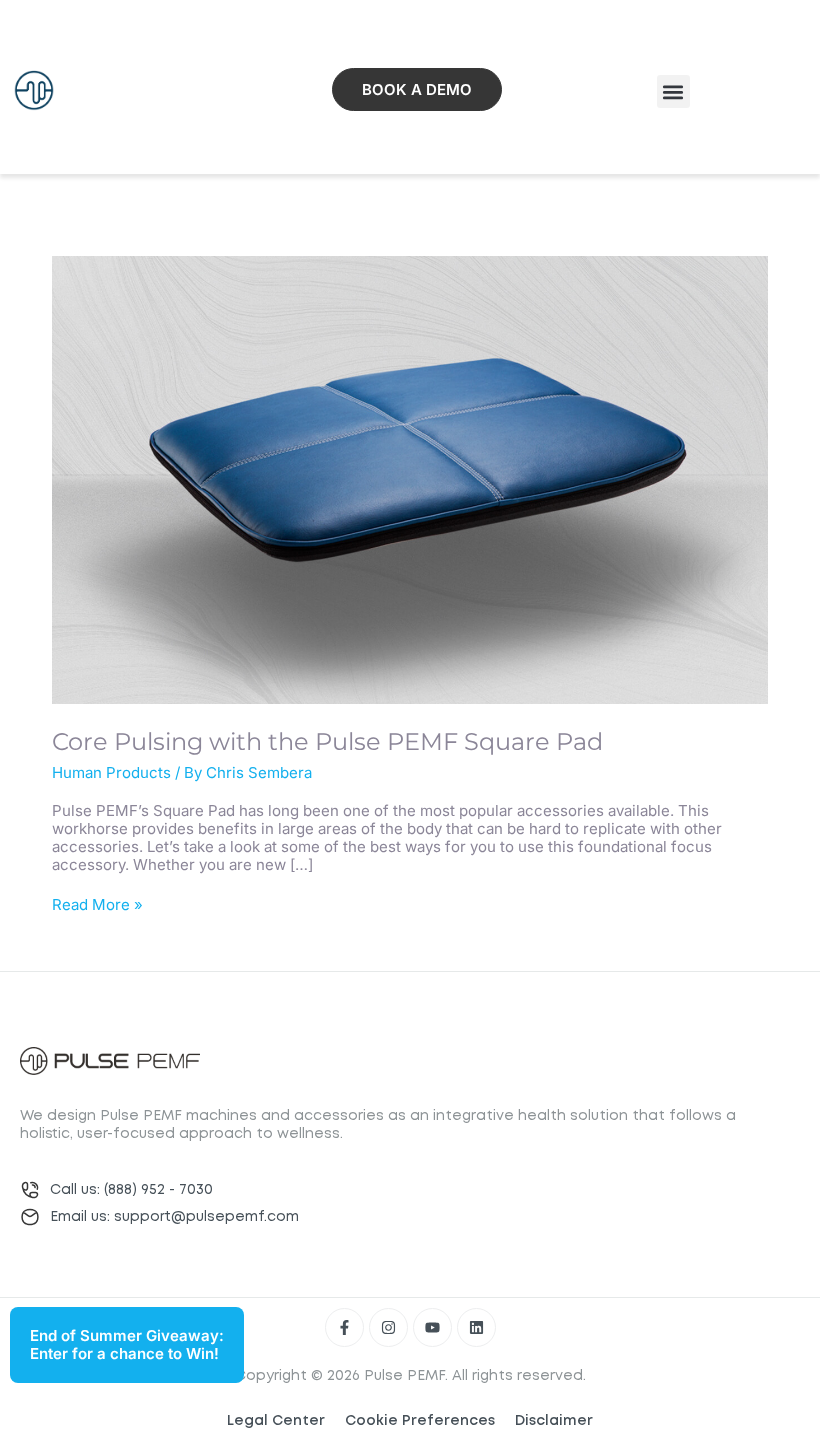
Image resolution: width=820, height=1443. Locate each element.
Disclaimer (554, 1421)
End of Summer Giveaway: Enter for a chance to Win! (127, 1344)
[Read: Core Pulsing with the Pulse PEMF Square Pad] (410, 478)
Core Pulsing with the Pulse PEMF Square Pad (327, 741)
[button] (673, 91)
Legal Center (276, 1421)
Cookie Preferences (420, 1421)
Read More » (97, 905)
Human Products (111, 772)
